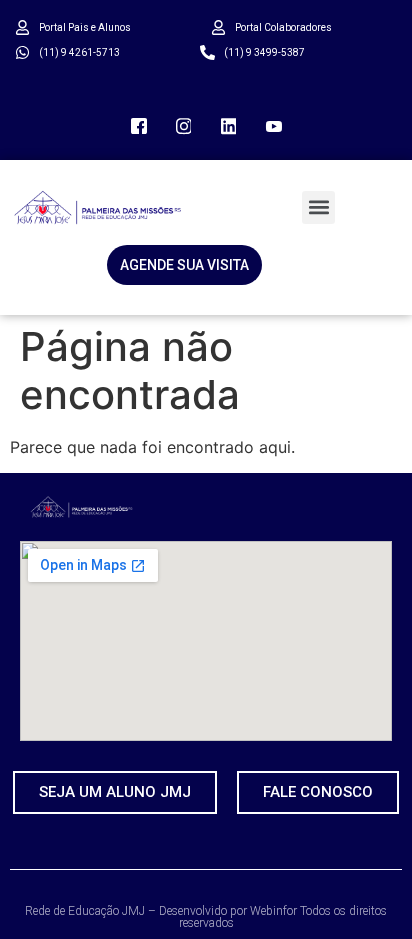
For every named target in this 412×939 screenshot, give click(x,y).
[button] (318, 207)
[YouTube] (274, 125)
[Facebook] (139, 125)
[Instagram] (184, 125)
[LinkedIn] (229, 125)
